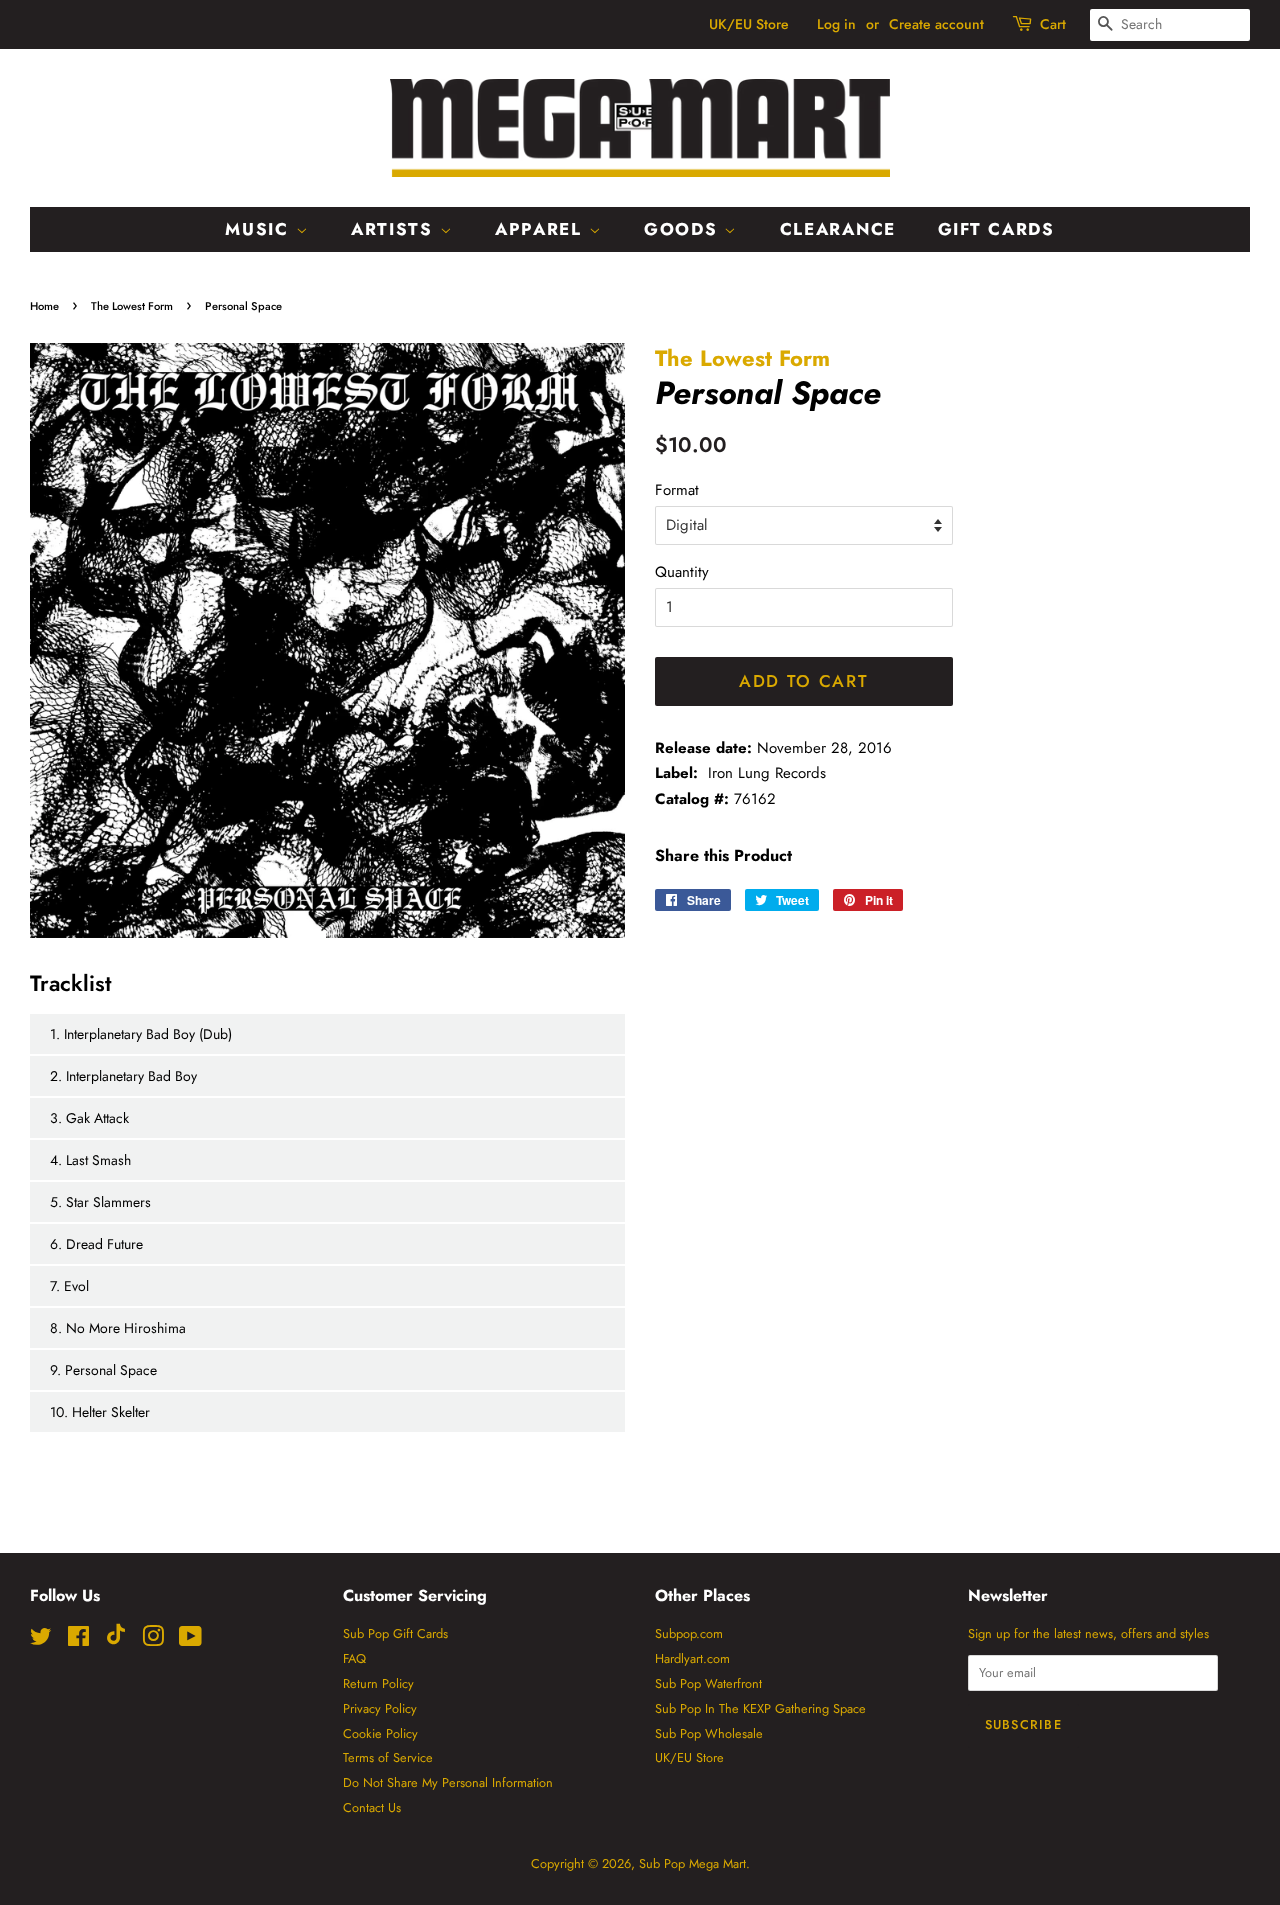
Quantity (682, 572)
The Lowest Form (132, 306)
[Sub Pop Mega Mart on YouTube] (190, 1640)
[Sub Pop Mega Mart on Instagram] (153, 1640)
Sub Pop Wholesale (709, 1733)
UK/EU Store (749, 24)
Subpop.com (689, 1633)
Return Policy (378, 1683)
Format (677, 490)
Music (260, 229)
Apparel (542, 229)
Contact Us (372, 1807)
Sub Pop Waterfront (708, 1683)
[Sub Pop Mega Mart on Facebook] (78, 1640)
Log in (836, 24)
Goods (684, 229)
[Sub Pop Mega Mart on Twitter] (41, 1640)
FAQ (354, 1658)
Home (44, 306)
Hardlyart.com (692, 1658)
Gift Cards (996, 229)
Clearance (838, 229)
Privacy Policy (380, 1708)
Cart (1053, 24)
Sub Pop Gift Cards (395, 1633)
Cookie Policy (380, 1733)
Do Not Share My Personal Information (448, 1782)
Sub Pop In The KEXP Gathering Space (760, 1708)
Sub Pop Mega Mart (692, 1863)
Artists (395, 229)
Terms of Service (388, 1757)
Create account (936, 24)
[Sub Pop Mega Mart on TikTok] (116, 1640)
